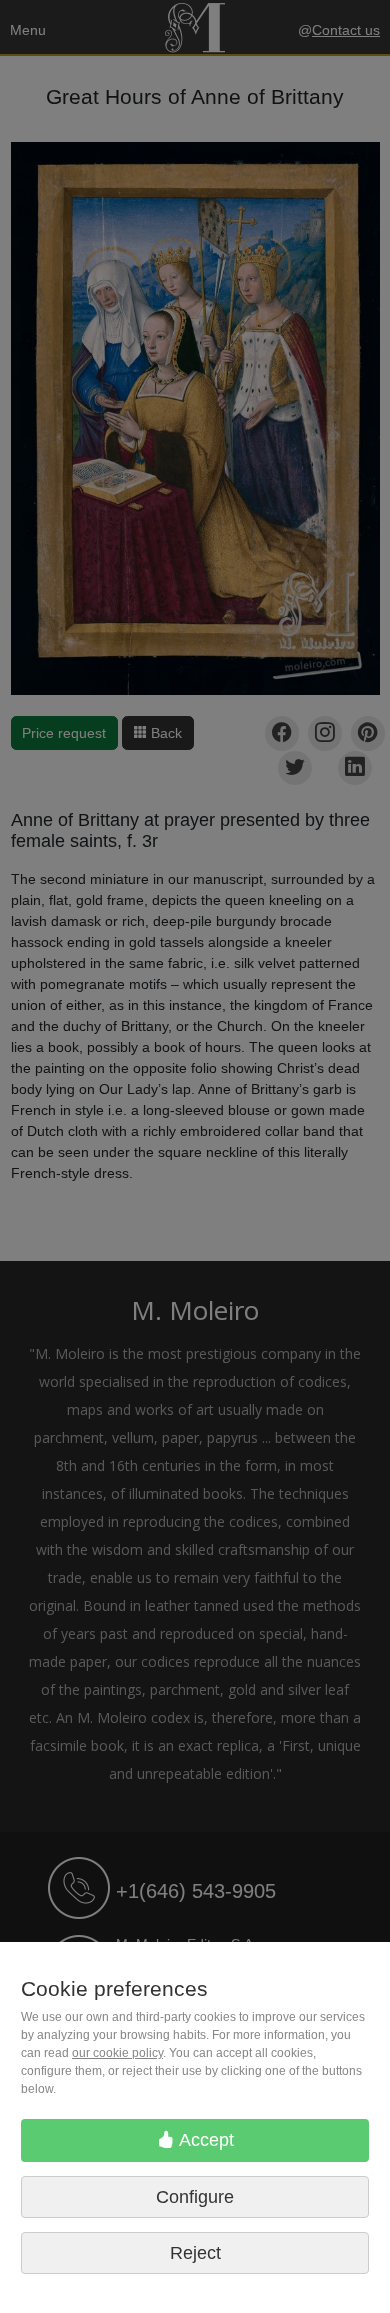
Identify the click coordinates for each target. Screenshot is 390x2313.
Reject (195, 2253)
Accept (204, 2140)
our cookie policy (117, 2053)
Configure (195, 2197)
